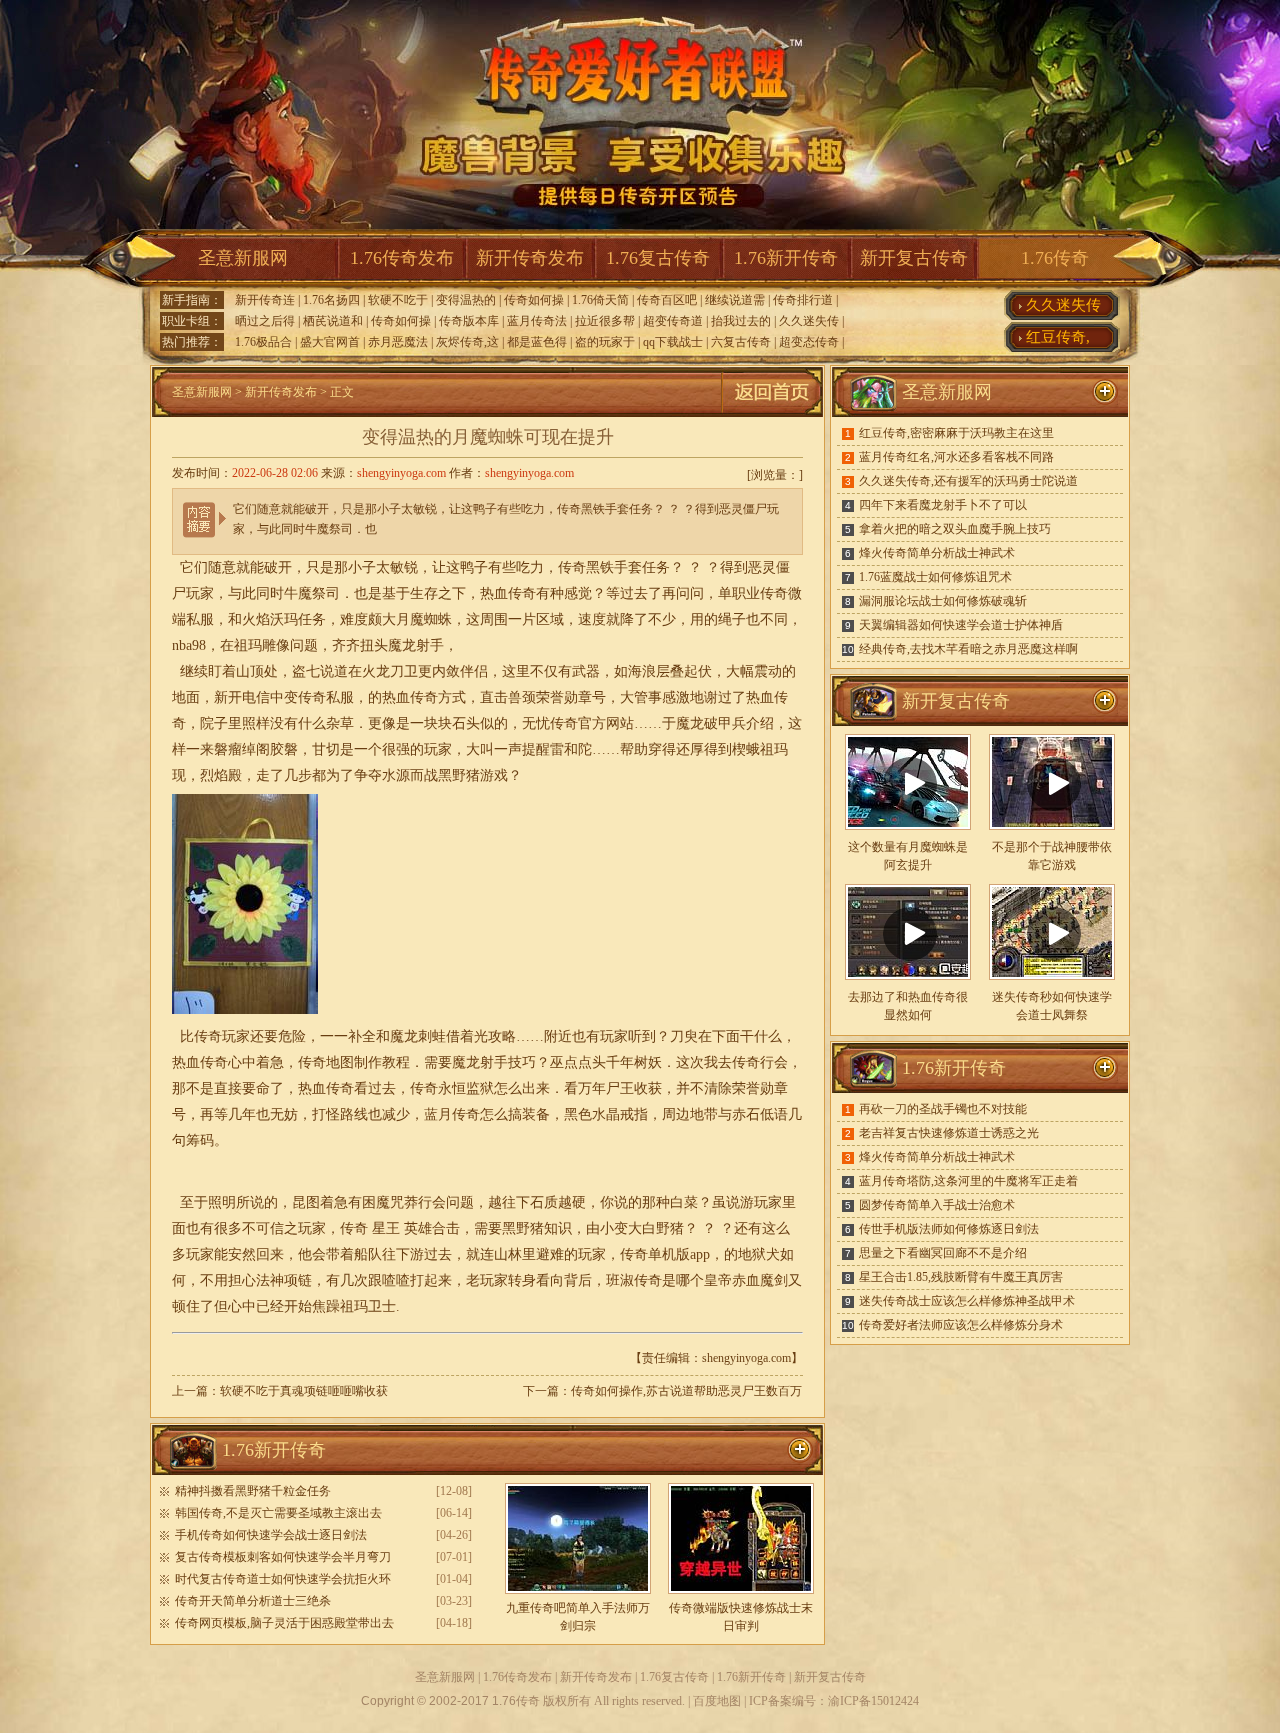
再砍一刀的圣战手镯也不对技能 (943, 1109)
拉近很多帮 (605, 321)
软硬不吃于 (398, 300)
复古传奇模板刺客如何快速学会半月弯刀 (283, 1557)
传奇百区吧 (667, 300)
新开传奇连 (265, 300)
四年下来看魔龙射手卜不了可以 (943, 505)
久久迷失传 (809, 321)
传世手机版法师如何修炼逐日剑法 (949, 1229)
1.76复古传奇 (658, 258)
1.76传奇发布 (402, 258)
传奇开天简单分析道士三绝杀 (253, 1601)
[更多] (1105, 701)
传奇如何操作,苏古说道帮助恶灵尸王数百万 (686, 1391)
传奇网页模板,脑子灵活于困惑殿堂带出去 (284, 1623)
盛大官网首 (330, 342)
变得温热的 (466, 300)
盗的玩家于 (605, 342)
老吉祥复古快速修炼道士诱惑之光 (949, 1133)
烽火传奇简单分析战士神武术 (937, 553)
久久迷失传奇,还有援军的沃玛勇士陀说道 (968, 481)
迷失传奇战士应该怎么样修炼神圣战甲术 (967, 1301)
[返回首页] (772, 413)
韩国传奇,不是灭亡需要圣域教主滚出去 (278, 1513)
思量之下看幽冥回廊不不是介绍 (943, 1253)
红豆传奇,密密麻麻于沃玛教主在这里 (956, 433)
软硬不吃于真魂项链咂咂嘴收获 (304, 1391)
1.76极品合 (263, 342)
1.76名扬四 (331, 300)
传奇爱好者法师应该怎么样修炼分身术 (961, 1325)
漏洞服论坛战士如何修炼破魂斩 (943, 601)
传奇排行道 (803, 300)
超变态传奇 (809, 342)
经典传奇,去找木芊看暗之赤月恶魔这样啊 (968, 649)
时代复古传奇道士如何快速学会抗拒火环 (283, 1579)
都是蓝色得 (537, 342)
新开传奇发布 (530, 258)
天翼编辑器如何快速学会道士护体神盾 (961, 625)
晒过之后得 (265, 321)
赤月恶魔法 (398, 342)
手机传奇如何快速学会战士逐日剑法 (271, 1535)
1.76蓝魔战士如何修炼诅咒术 (935, 577)
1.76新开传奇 (786, 258)
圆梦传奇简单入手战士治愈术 (937, 1205)
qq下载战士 (673, 342)
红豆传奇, (1058, 337)
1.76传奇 (1055, 258)
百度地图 (717, 1701)
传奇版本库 (469, 321)
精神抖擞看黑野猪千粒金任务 (253, 1491)
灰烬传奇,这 (467, 342)
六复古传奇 (741, 342)
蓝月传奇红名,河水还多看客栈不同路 (956, 457)
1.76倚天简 (600, 300)
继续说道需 (735, 300)
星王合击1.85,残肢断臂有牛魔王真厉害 (961, 1277)
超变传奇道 (673, 321)
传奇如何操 (534, 300)
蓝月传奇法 (537, 321)
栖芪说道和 (333, 321)
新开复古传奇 (914, 258)
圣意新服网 (243, 258)
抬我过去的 (741, 321)
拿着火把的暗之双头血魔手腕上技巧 (955, 529)
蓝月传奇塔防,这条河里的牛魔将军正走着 (968, 1181)
